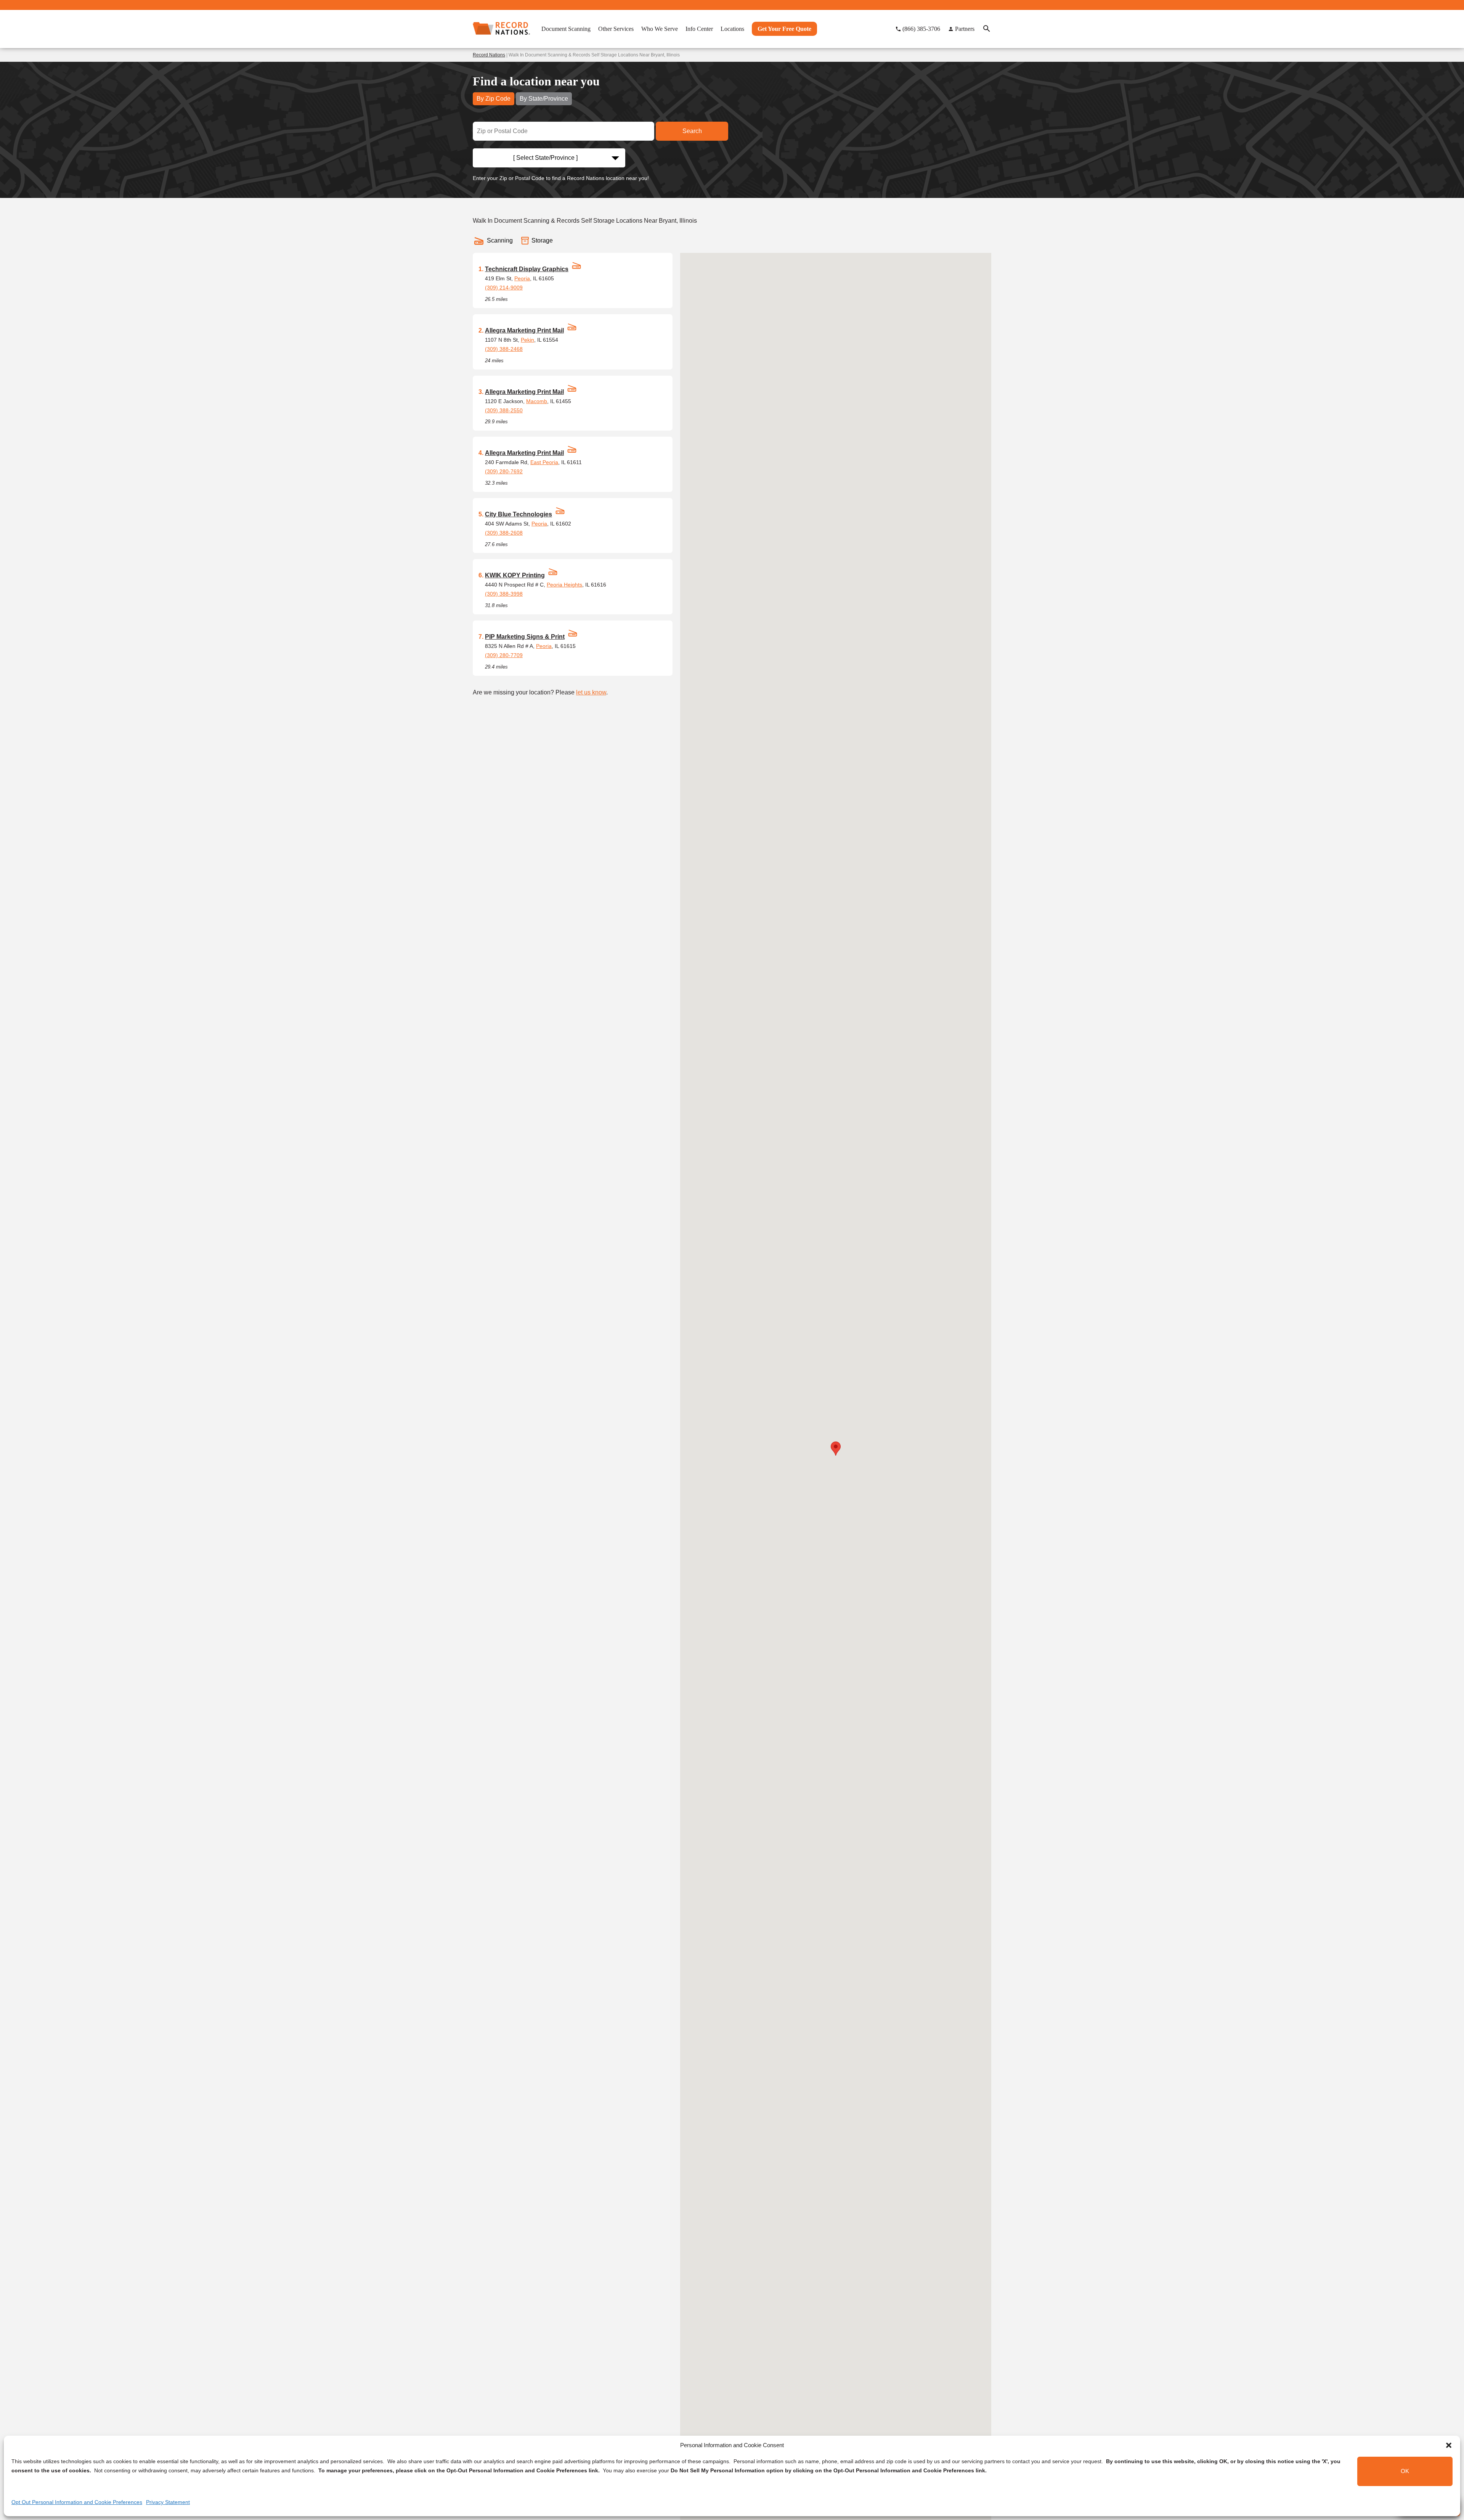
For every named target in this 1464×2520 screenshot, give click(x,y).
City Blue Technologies (518, 514)
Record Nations (489, 55)
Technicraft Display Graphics (527, 269)
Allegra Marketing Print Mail (524, 330)
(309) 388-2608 (504, 533)
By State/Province (544, 99)
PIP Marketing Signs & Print (525, 637)
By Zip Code (494, 99)
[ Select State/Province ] (545, 158)
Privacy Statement (168, 2502)
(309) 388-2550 (504, 410)
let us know (591, 692)
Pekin (527, 340)
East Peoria (544, 462)
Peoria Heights (564, 585)
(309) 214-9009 (504, 288)
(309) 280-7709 (504, 655)
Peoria (522, 278)
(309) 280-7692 (504, 471)
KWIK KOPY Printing (515, 575)
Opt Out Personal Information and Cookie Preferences (77, 2502)
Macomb (537, 401)
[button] (1449, 2445)
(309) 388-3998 (504, 594)
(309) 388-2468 (504, 349)
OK (1405, 2471)
